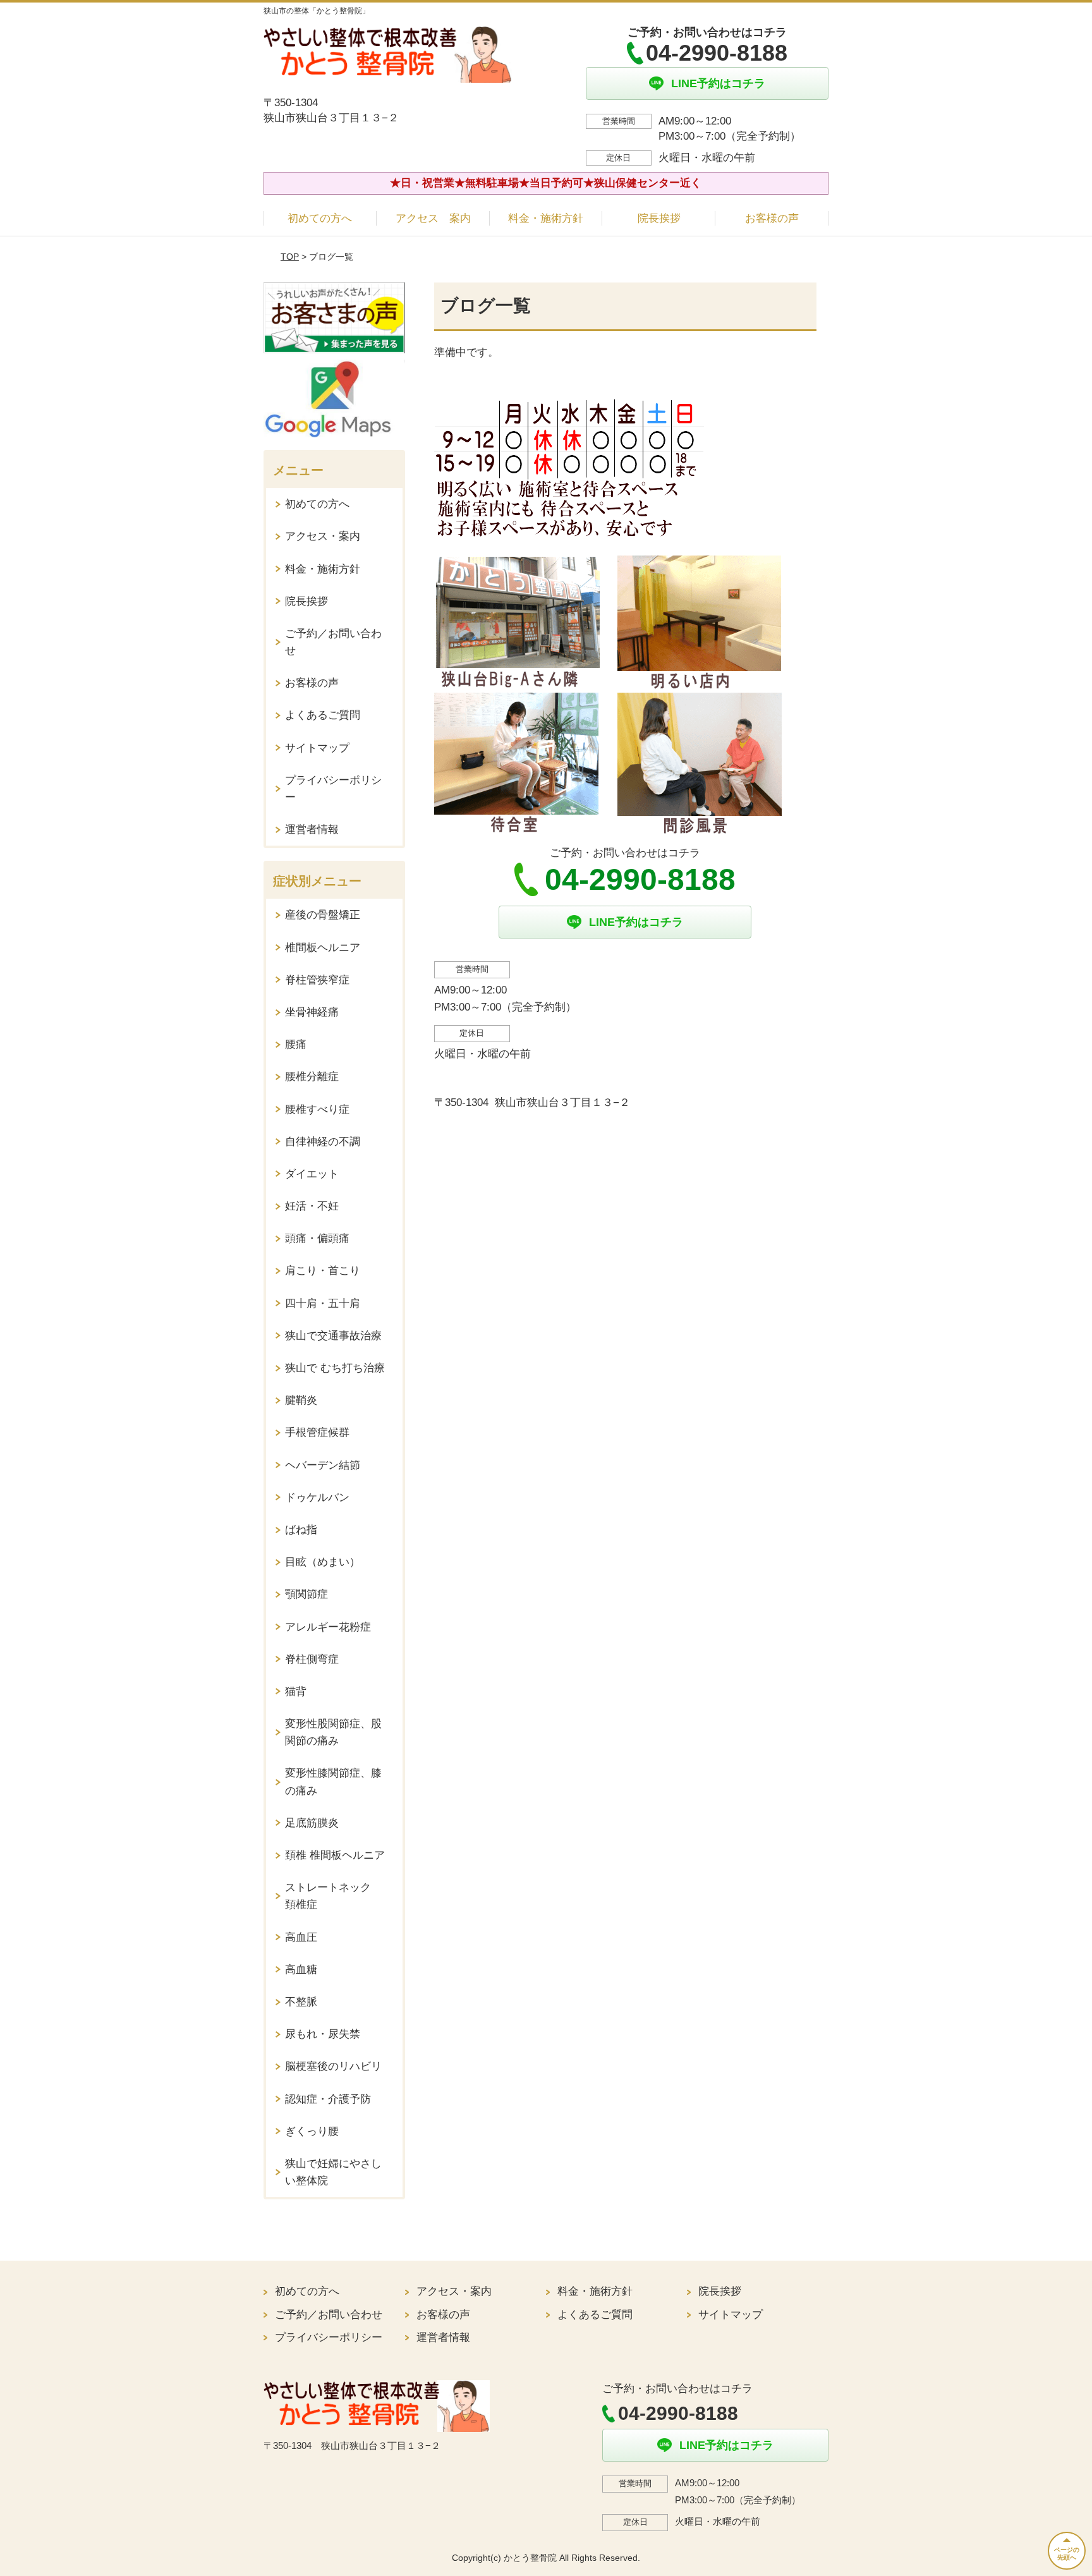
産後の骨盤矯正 (323, 915)
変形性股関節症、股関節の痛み (333, 1732)
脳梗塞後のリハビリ (333, 2066)
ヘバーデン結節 (323, 1465)
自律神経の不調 (323, 1142)
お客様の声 (772, 218)
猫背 (296, 1692)
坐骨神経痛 (312, 1012)
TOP (290, 257)
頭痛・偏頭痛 (317, 1238)
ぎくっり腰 (312, 2131)
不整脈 (301, 2002)
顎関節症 (306, 1594)
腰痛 (296, 1044)
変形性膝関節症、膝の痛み (333, 1782)
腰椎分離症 (312, 1077)
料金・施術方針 (546, 218)
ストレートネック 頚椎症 (333, 1896)
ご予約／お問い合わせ (333, 642)
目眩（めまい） (323, 1562)
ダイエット (312, 1174)
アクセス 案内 (433, 218)
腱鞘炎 (301, 1400)
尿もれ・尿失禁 (323, 2034)
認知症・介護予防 (328, 2099)
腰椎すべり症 (317, 1109)
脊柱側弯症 (312, 1659)
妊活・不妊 (312, 1206)
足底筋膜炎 (312, 1823)
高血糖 (301, 1970)
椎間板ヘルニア (323, 948)
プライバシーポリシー (333, 789)
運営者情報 (312, 829)
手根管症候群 (317, 1432)
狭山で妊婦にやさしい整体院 (333, 2172)
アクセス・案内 (323, 536)
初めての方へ (320, 218)
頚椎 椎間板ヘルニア (335, 1855)
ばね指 (301, 1530)
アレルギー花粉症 (328, 1627)
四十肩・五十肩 (323, 1303)
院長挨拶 (659, 218)
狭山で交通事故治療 (333, 1336)
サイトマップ (317, 748)
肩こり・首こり (323, 1271)
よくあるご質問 (323, 715)
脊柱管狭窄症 (317, 980)
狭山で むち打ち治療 (335, 1368)
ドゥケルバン (317, 1498)
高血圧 (301, 1937)
